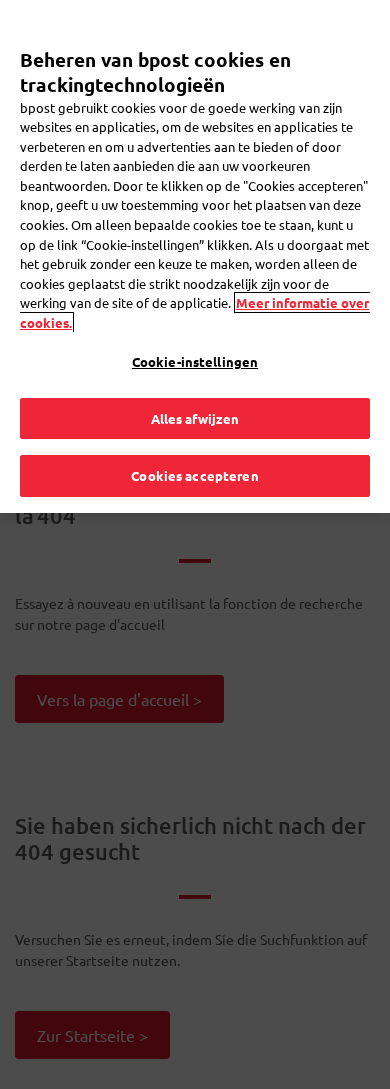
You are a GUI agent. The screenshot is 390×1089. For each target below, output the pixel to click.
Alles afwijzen (195, 418)
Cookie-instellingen (195, 361)
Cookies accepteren (194, 475)
